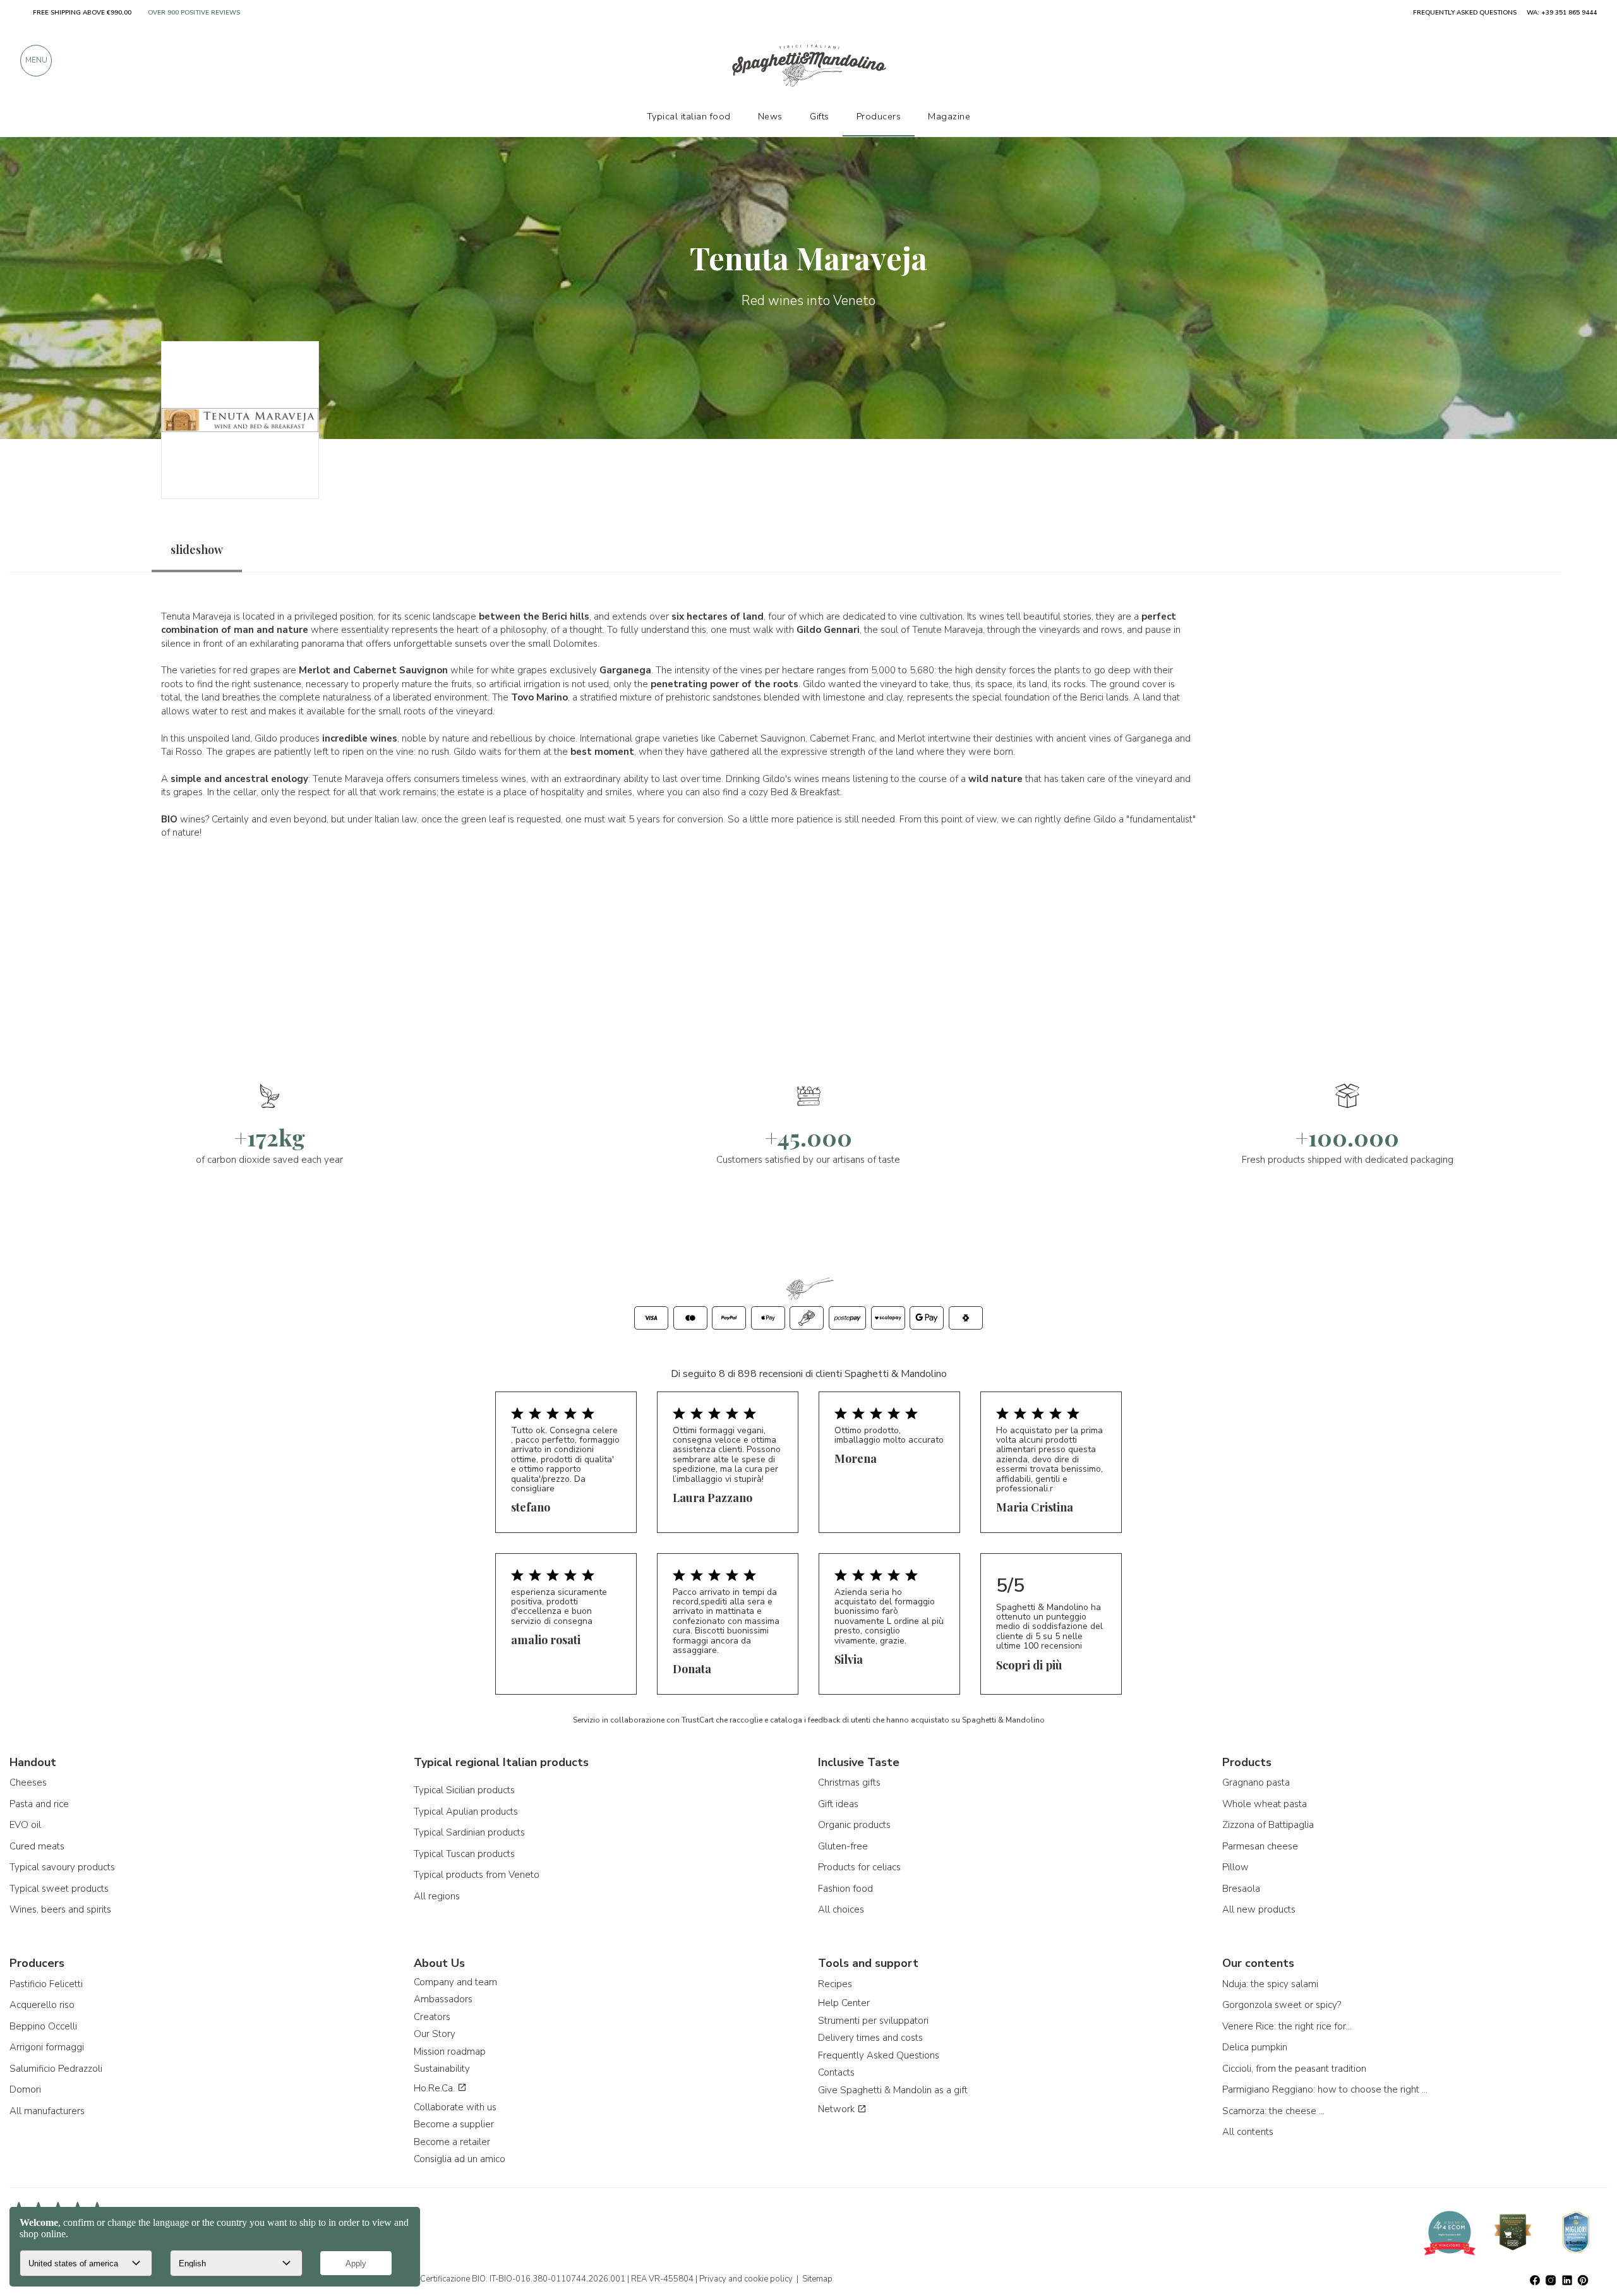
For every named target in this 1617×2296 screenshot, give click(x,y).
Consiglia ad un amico (460, 2159)
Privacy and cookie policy (746, 2279)
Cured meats (37, 1846)
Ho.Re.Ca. (436, 2088)
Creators (432, 2017)
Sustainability (442, 2069)
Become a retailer (452, 2142)
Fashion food (845, 1889)
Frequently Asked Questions (879, 2055)
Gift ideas (838, 1804)
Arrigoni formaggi (47, 2047)
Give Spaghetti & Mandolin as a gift (893, 2090)
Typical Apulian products (466, 1812)
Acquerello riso (42, 2005)
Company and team (455, 1982)
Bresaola (1241, 1889)
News (770, 116)
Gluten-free (843, 1846)
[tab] (197, 550)
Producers (879, 116)
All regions (437, 1896)
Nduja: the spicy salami (1270, 1984)
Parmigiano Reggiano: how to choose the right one (1326, 2089)
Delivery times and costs (870, 2038)
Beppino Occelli (43, 2026)
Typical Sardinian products (469, 1832)
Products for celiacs (859, 1867)
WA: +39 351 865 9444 (1562, 13)
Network (838, 2109)
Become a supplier (454, 2124)
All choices (841, 1909)
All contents (1248, 2132)
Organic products (854, 1825)
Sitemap (817, 2279)
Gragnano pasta (1256, 1782)
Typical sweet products (59, 1889)
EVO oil (25, 1825)
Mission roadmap (450, 2052)
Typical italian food (689, 116)
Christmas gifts (849, 1782)
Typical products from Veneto (477, 1875)
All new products (1259, 1909)
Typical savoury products (62, 1867)
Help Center (844, 2003)
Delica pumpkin (1255, 2047)
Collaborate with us (455, 2107)
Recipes (835, 1984)
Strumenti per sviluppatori (873, 2021)
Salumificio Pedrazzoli (56, 2069)
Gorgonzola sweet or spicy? (1282, 2005)
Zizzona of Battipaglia (1268, 1825)
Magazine (949, 116)
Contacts (836, 2072)
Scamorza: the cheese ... (1273, 2111)
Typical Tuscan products (464, 1854)
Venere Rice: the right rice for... (1287, 2026)
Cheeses (28, 1782)
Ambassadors (443, 1999)
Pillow (1235, 1867)
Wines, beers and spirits (60, 1909)
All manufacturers (47, 2111)
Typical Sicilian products (464, 1790)
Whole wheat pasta (1265, 1804)
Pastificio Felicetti (46, 1984)
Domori (25, 2089)
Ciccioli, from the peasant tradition (1294, 2069)
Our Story (435, 2034)
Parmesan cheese (1260, 1846)
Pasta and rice (39, 1804)
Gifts (820, 116)
